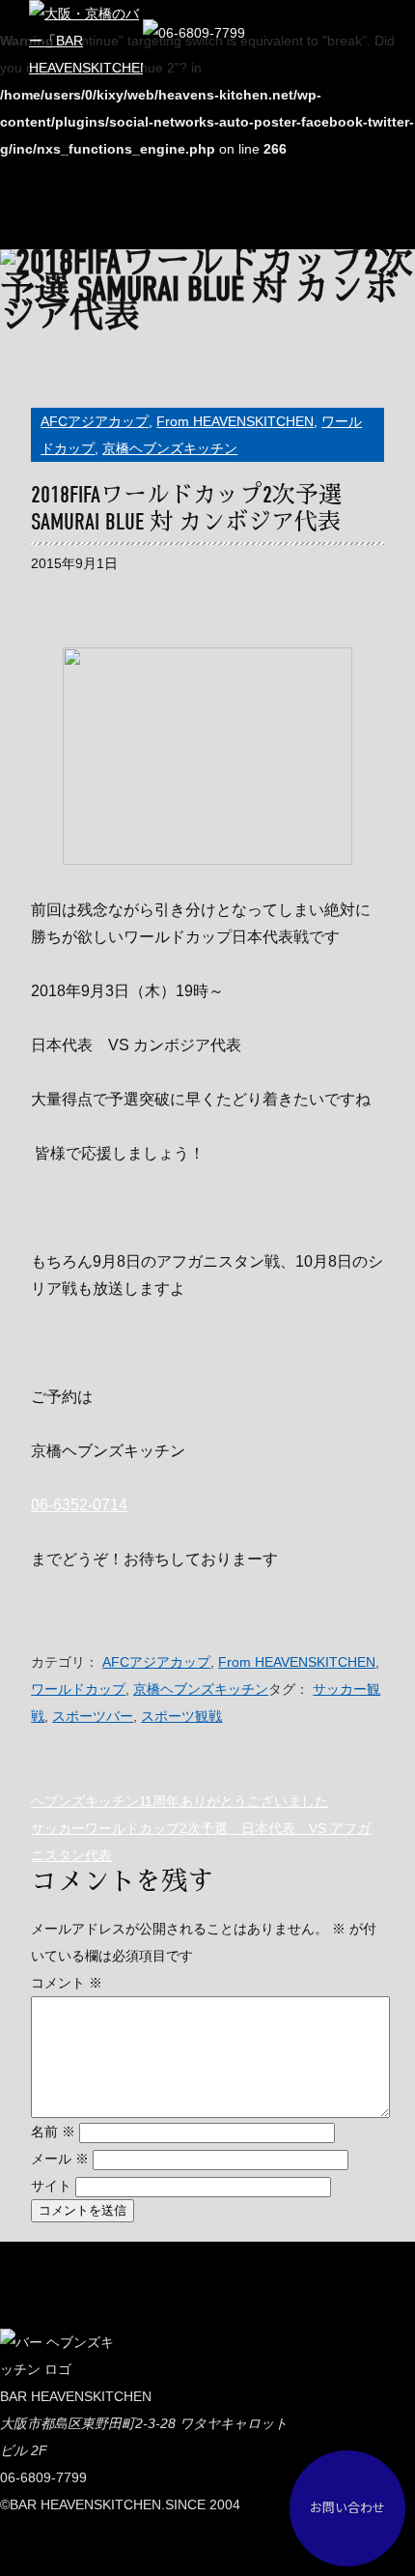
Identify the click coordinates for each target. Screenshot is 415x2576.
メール (60, 2159)
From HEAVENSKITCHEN (235, 421)
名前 (53, 2132)
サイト (51, 2186)
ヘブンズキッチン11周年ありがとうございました (180, 1801)
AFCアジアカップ (95, 421)
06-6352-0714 (79, 1505)
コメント (67, 1983)
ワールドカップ (78, 1689)
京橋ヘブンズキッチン (170, 448)
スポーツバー (93, 1716)
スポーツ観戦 (181, 1716)
